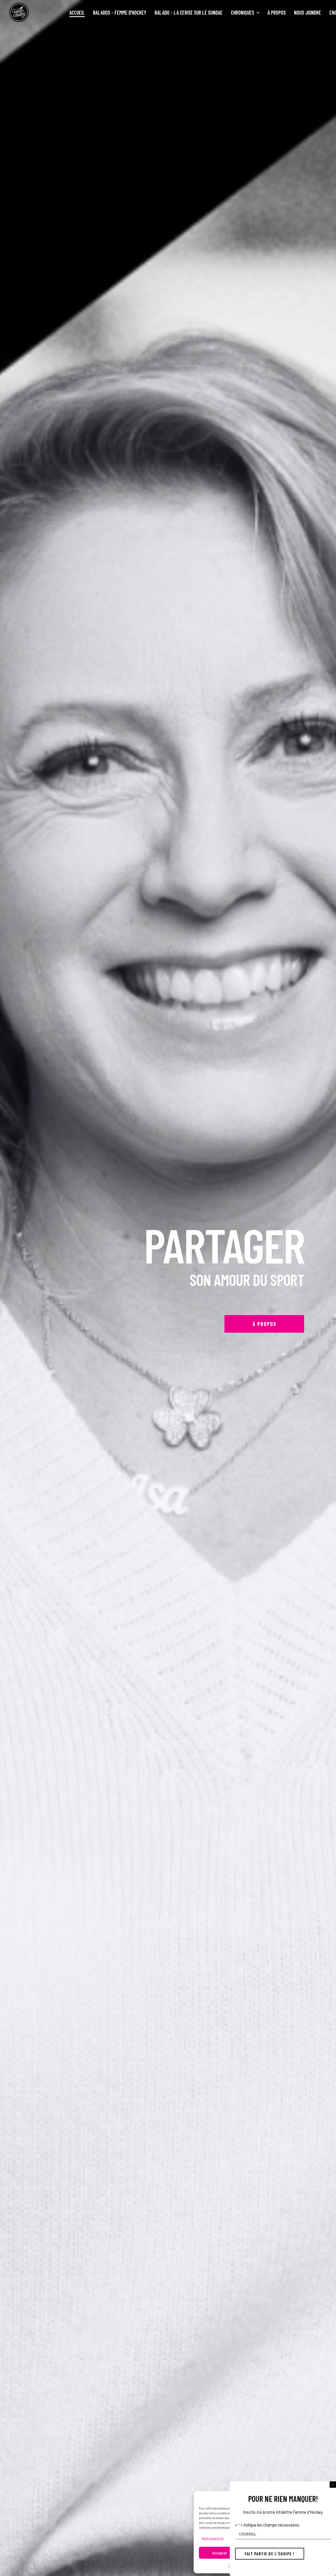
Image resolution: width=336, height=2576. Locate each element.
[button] (333, 2485)
